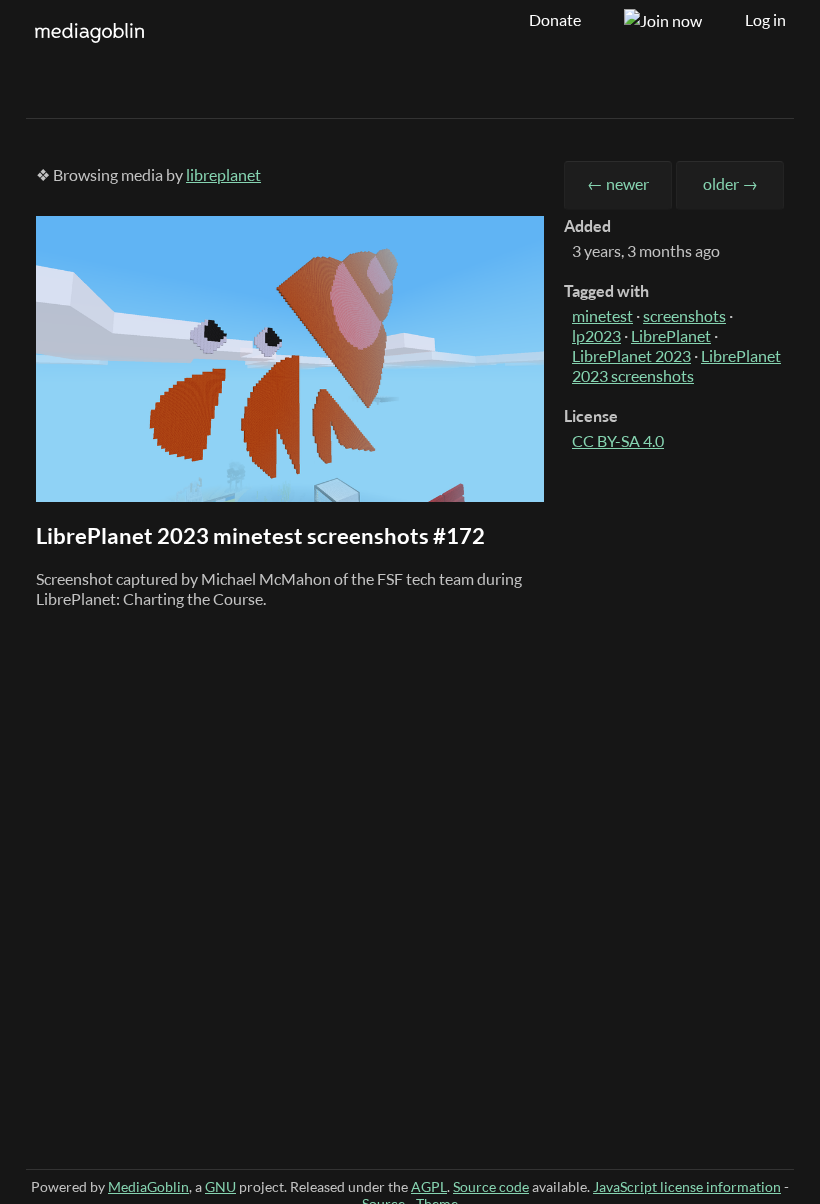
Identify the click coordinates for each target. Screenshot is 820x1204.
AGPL (429, 1186)
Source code (491, 1186)
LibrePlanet (671, 336)
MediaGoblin (148, 1186)
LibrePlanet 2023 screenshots (676, 366)
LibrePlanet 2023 (631, 356)
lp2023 (596, 336)
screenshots (684, 316)
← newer (618, 184)
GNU (220, 1186)
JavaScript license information (687, 1186)
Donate (555, 20)
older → (730, 184)
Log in (765, 20)
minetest (602, 316)
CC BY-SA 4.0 (618, 441)
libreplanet (223, 175)
